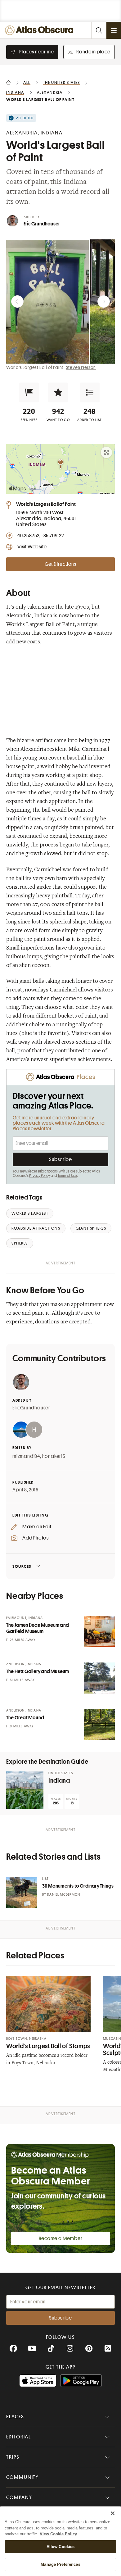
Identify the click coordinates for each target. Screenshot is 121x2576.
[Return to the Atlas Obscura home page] (41, 30)
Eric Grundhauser (42, 224)
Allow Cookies (61, 2547)
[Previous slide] (17, 302)
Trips (13, 2457)
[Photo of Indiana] (25, 1790)
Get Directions (60, 564)
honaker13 (54, 1456)
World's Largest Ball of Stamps (48, 2046)
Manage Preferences (60, 2564)
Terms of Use (67, 1176)
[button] (29, 392)
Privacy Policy (40, 1176)
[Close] (113, 2513)
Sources (22, 1566)
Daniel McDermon (64, 1895)
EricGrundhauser (31, 1408)
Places (15, 2417)
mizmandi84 (26, 1456)
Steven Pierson (81, 367)
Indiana (59, 1781)
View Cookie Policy (58, 2534)
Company (19, 2497)
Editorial (19, 2437)
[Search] (99, 30)
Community (22, 2477)
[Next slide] (104, 302)
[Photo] (99, 1632)
